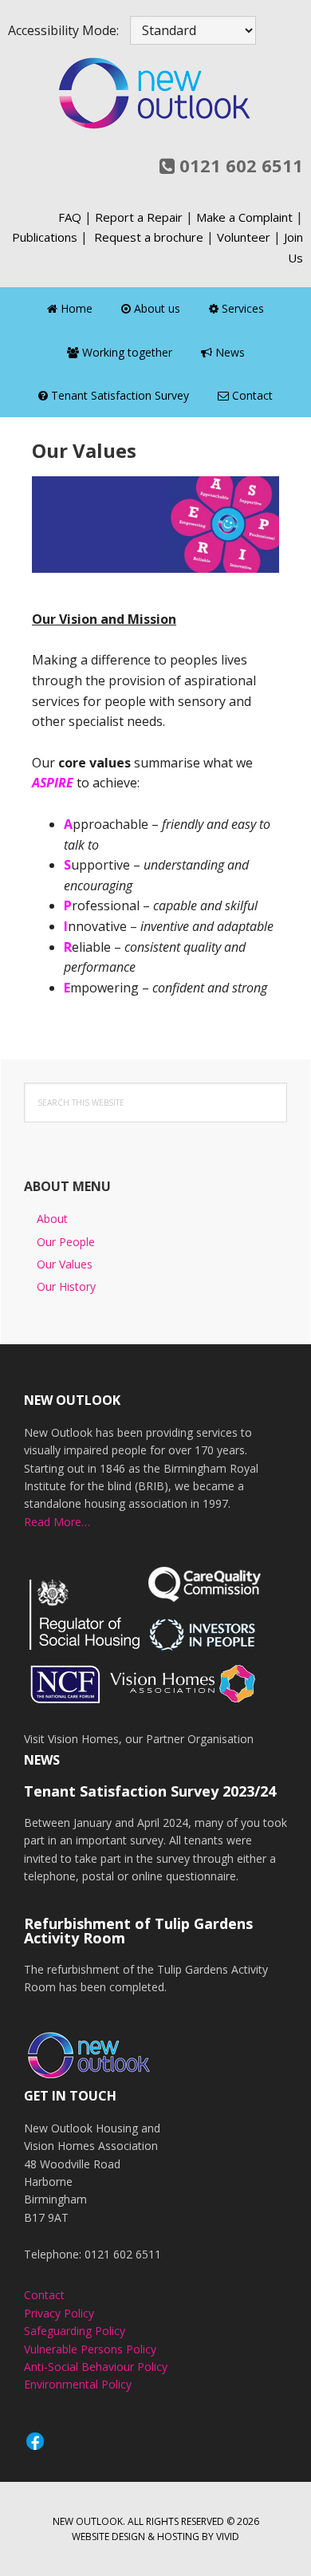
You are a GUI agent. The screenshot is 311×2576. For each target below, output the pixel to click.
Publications (45, 237)
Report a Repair (139, 217)
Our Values (65, 1264)
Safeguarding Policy (75, 2331)
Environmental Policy (78, 2384)
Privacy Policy (59, 2313)
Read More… (57, 1522)
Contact (44, 2295)
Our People (66, 1242)
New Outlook (155, 93)
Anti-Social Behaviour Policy (96, 2367)
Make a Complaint (244, 217)
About (52, 1219)
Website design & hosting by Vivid (155, 2537)
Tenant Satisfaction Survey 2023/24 (150, 1791)
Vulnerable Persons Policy (90, 2349)
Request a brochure (149, 237)
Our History (66, 1286)
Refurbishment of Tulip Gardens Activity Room (138, 1931)
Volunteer (244, 237)
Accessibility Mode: (63, 30)
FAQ (70, 217)
